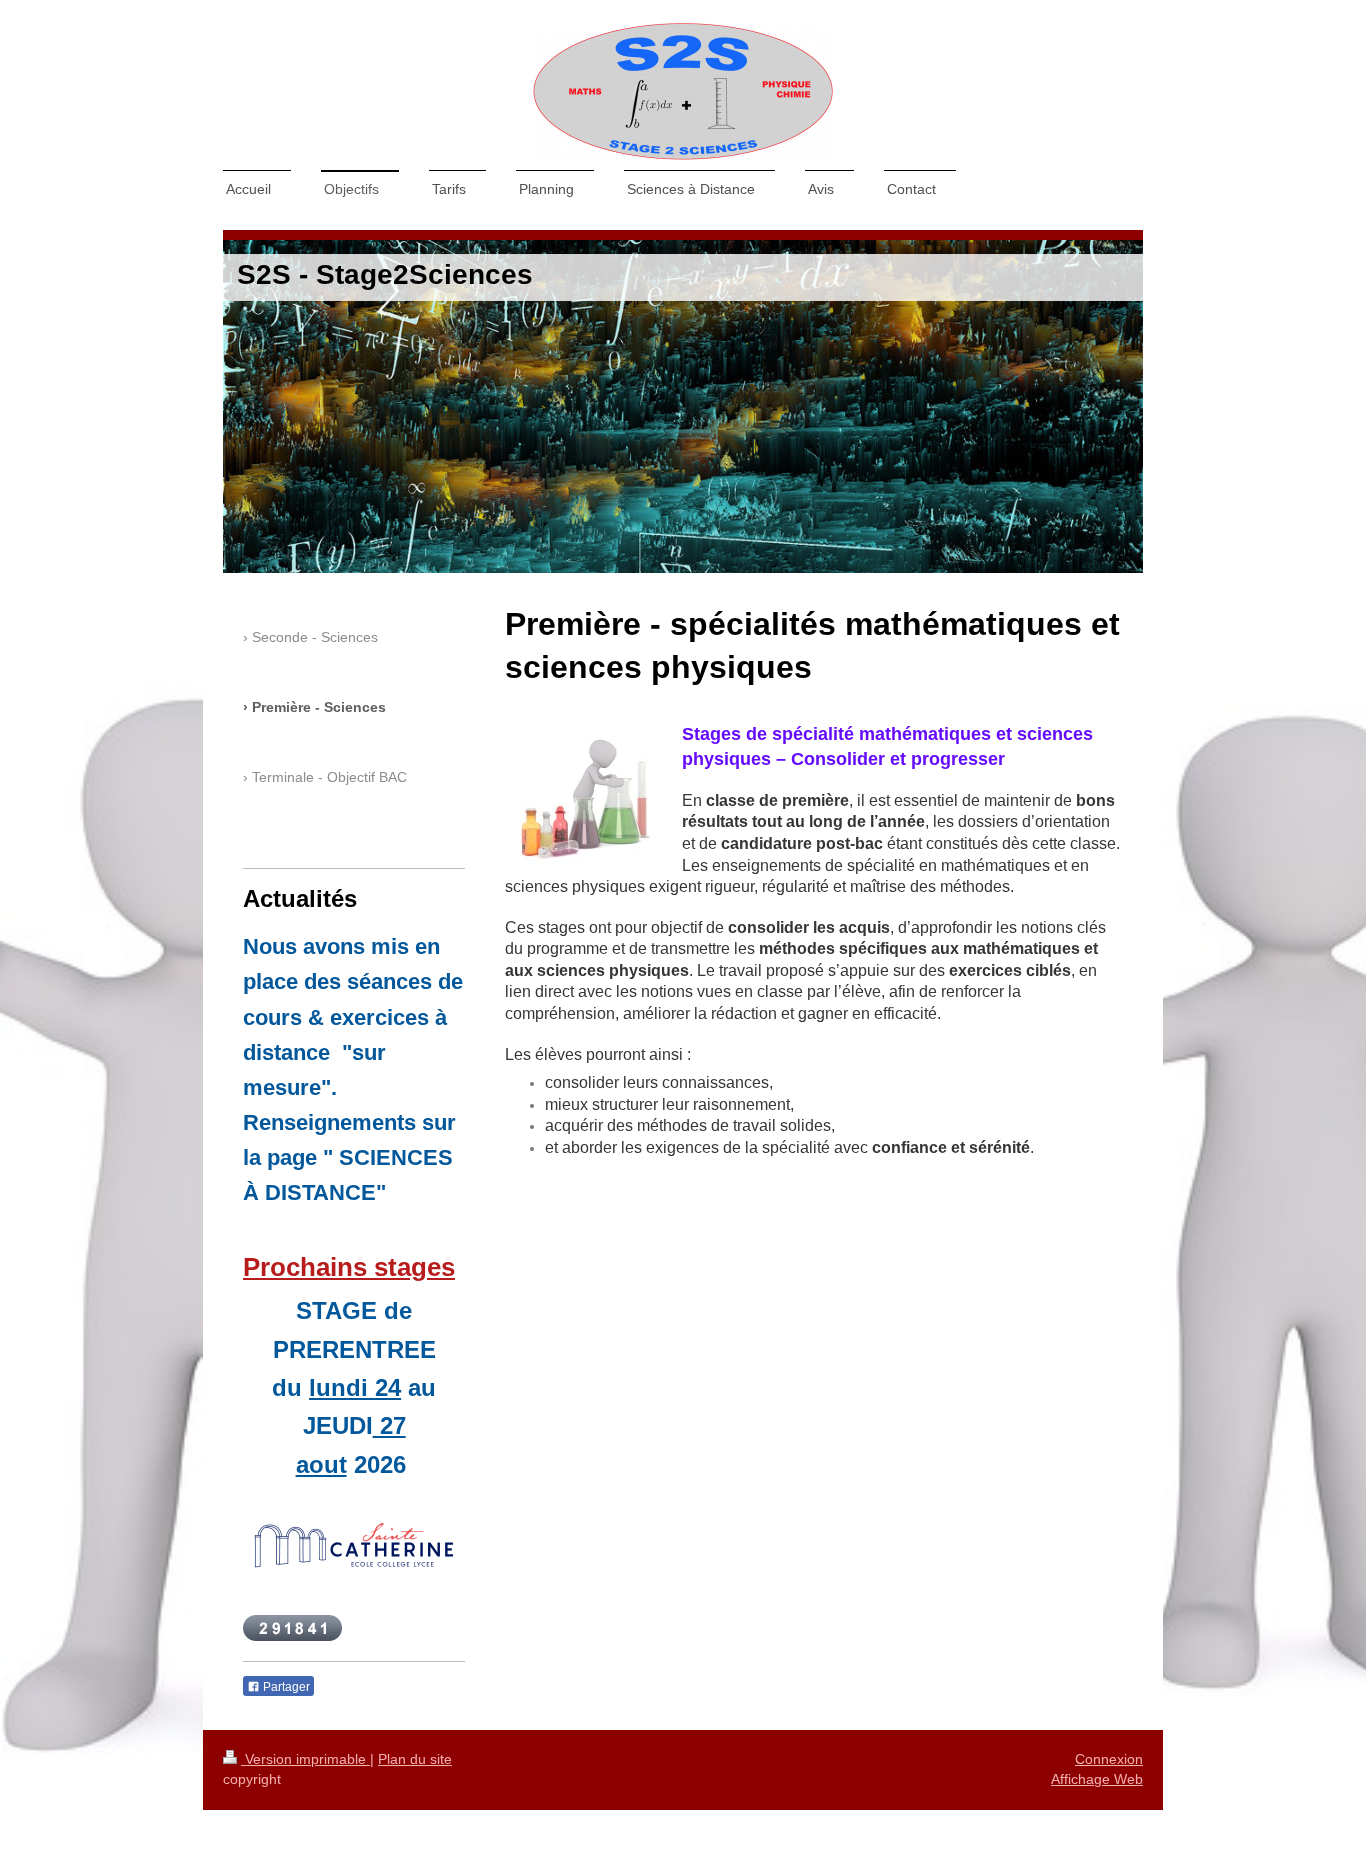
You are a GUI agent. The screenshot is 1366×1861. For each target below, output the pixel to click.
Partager (285, 1687)
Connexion (1109, 1759)
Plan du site (415, 1759)
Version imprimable (305, 1759)
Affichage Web (1097, 1779)
